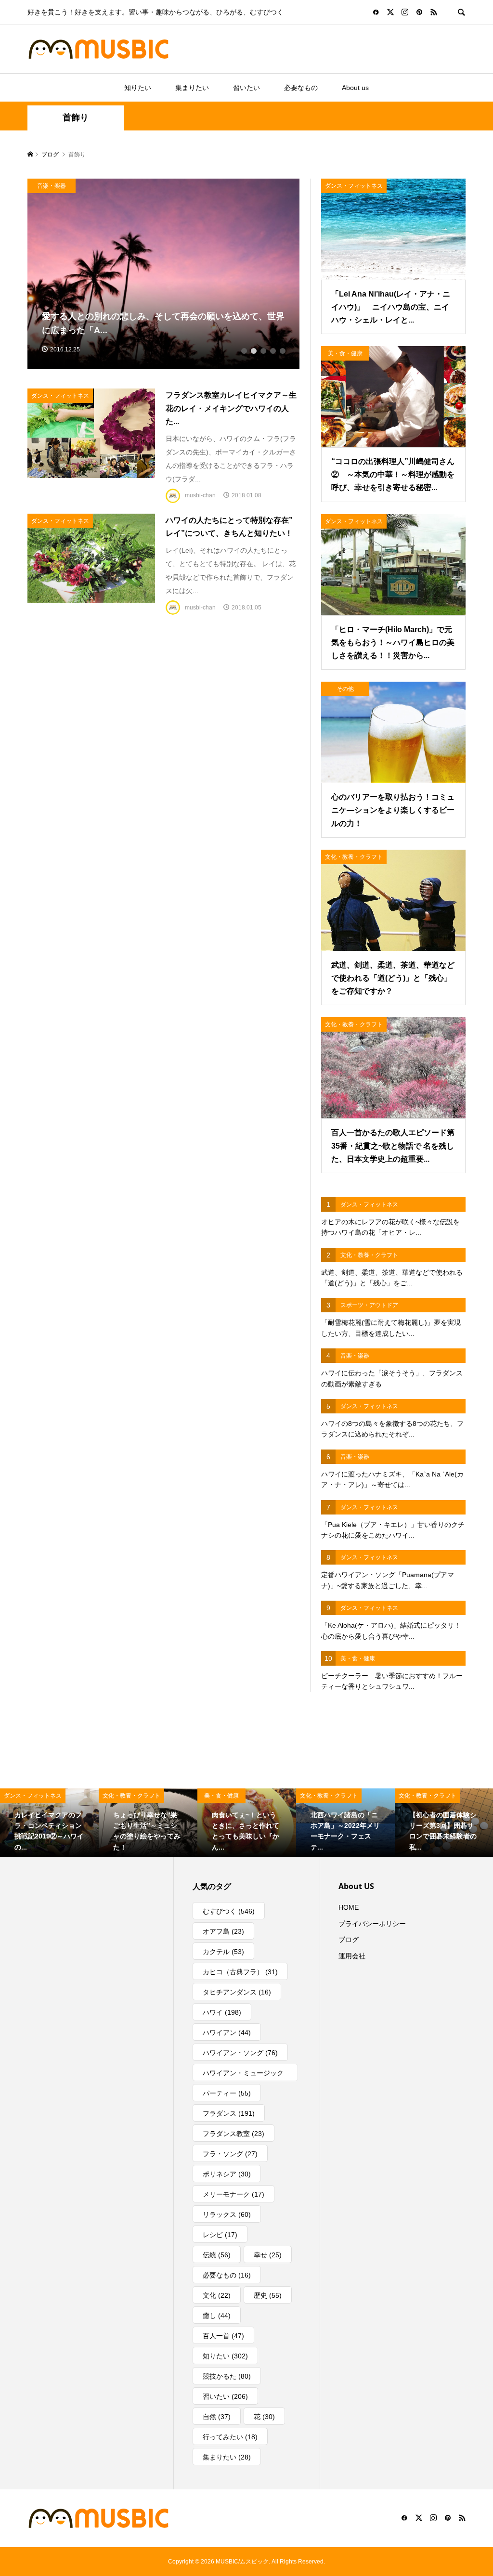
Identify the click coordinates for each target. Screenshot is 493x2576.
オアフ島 (223, 1931)
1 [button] (244, 351)
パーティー (227, 2093)
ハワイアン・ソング (240, 2053)
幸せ (268, 2255)
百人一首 (223, 2336)
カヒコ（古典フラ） (240, 1972)
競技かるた (227, 2376)
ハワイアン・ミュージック (243, 2075)
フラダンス (229, 2113)
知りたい (138, 88)
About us (355, 88)
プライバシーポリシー (372, 1924)
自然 (217, 2417)
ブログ (349, 1940)
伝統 (217, 2255)
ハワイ (222, 2012)
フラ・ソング (230, 2154)
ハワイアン (227, 2032)
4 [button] (273, 351)
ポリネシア (227, 2174)
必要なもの (301, 88)
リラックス (227, 2214)
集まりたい (192, 88)
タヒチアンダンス (237, 1992)
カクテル (223, 1952)
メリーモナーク (234, 2194)
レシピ (220, 2235)
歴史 (268, 2295)
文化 (217, 2295)
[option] (164, 274)
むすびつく (229, 1911)
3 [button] (263, 351)
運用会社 (352, 1956)
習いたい (246, 88)
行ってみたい (230, 2437)
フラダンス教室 (234, 2134)
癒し (217, 2316)
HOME (349, 1907)
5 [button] (283, 351)
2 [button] (254, 351)
